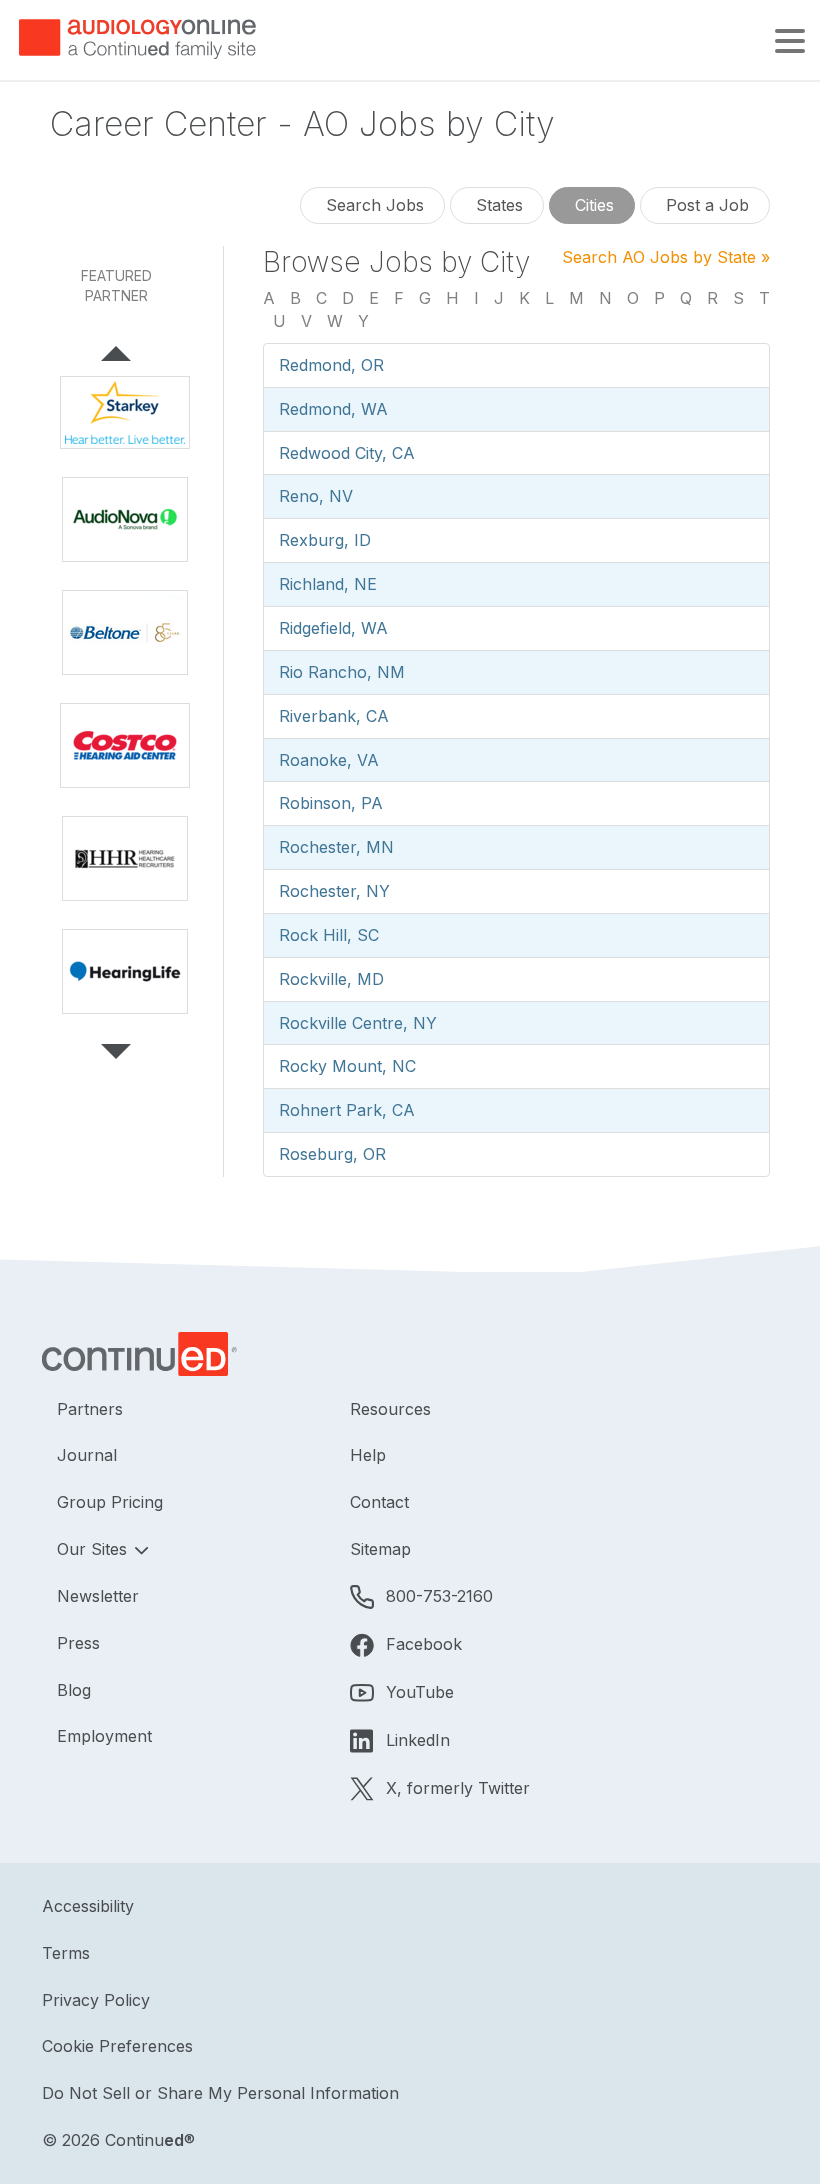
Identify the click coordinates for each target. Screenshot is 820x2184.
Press (78, 1643)
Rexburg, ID (325, 540)
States (497, 205)
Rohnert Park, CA (347, 1110)
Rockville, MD (331, 979)
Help (368, 1455)
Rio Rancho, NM (342, 672)
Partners (90, 1409)
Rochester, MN (336, 847)
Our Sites (94, 1549)
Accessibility (88, 1906)
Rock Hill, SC (329, 935)
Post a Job (705, 205)
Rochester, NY (334, 891)
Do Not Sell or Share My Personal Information (220, 2093)
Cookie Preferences (117, 2046)
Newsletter (98, 1596)
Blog (74, 1690)
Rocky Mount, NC (347, 1066)
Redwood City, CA (347, 453)
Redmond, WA (333, 409)
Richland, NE (328, 584)
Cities (592, 205)
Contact (379, 1502)
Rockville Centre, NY (358, 1023)
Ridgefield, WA (333, 628)
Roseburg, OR (332, 1154)
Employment (104, 1736)
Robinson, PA (331, 803)
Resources (390, 1409)
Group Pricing (110, 1502)
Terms (66, 1953)
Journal (87, 1455)
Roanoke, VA (329, 760)
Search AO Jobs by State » (666, 257)
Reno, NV (316, 496)
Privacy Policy (96, 2000)
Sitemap (380, 1549)
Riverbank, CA (334, 716)
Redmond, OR (331, 365)
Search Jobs (372, 205)
